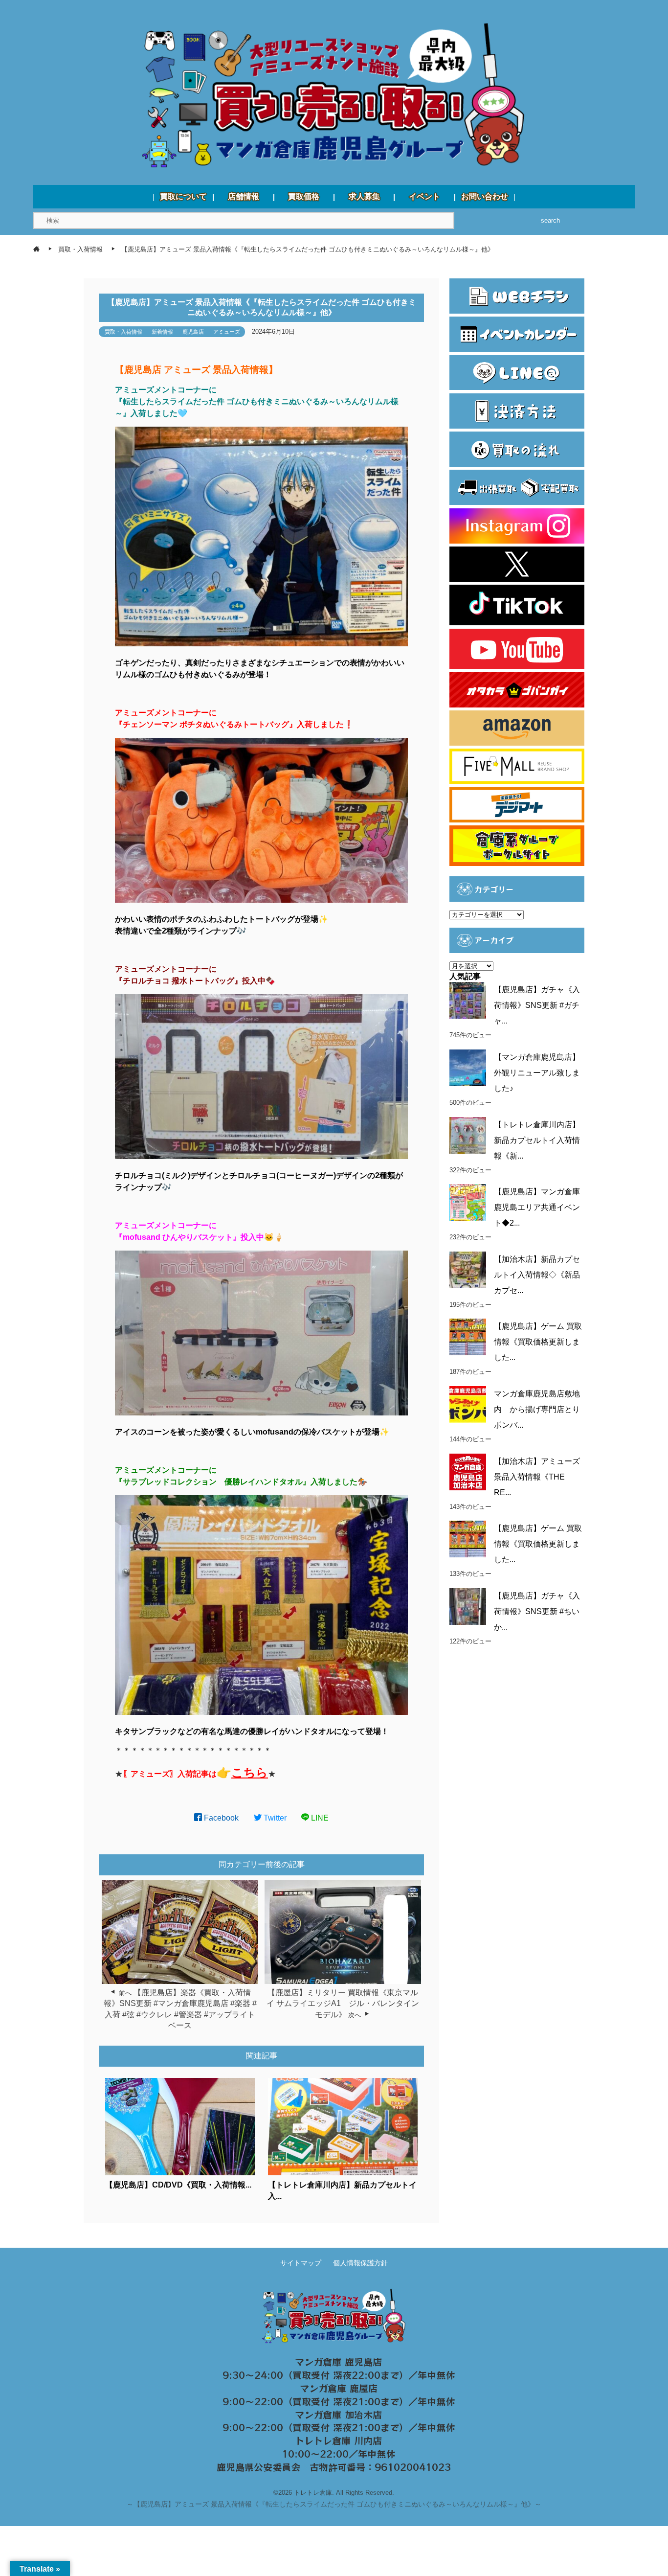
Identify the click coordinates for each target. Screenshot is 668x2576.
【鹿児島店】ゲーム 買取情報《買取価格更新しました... (538, 1342)
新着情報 (162, 332)
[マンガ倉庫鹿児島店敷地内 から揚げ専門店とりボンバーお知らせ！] (468, 1404)
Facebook (220, 1818)
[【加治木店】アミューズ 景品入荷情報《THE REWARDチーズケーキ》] (468, 1472)
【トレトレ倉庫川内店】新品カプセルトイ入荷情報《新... (537, 1140)
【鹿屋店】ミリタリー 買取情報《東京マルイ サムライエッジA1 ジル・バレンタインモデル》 (343, 2004)
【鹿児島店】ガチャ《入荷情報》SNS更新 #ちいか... (537, 1611)
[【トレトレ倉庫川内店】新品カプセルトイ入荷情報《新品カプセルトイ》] (468, 1135)
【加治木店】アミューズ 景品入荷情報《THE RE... (537, 1477)
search (550, 220)
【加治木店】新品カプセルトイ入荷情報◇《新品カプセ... (537, 1275)
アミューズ (227, 332)
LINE (319, 1818)
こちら (250, 1772)
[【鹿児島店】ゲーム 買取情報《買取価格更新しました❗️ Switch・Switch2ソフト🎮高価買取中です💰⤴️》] (468, 1337)
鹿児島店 (193, 332)
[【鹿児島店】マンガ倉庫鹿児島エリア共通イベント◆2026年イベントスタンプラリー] (468, 1202)
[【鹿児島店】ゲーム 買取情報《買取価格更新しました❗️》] (468, 1539)
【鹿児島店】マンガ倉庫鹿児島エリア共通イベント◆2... (537, 1207)
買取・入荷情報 (123, 332)
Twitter (274, 1818)
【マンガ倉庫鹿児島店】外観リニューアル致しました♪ (537, 1073)
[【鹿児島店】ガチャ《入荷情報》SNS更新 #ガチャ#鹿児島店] (468, 1000)
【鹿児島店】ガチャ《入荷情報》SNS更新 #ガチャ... (537, 1005)
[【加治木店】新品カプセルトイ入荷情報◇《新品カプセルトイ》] (468, 1270)
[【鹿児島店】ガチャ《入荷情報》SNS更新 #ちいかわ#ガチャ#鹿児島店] (468, 1607)
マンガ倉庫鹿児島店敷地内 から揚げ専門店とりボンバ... (537, 1409)
